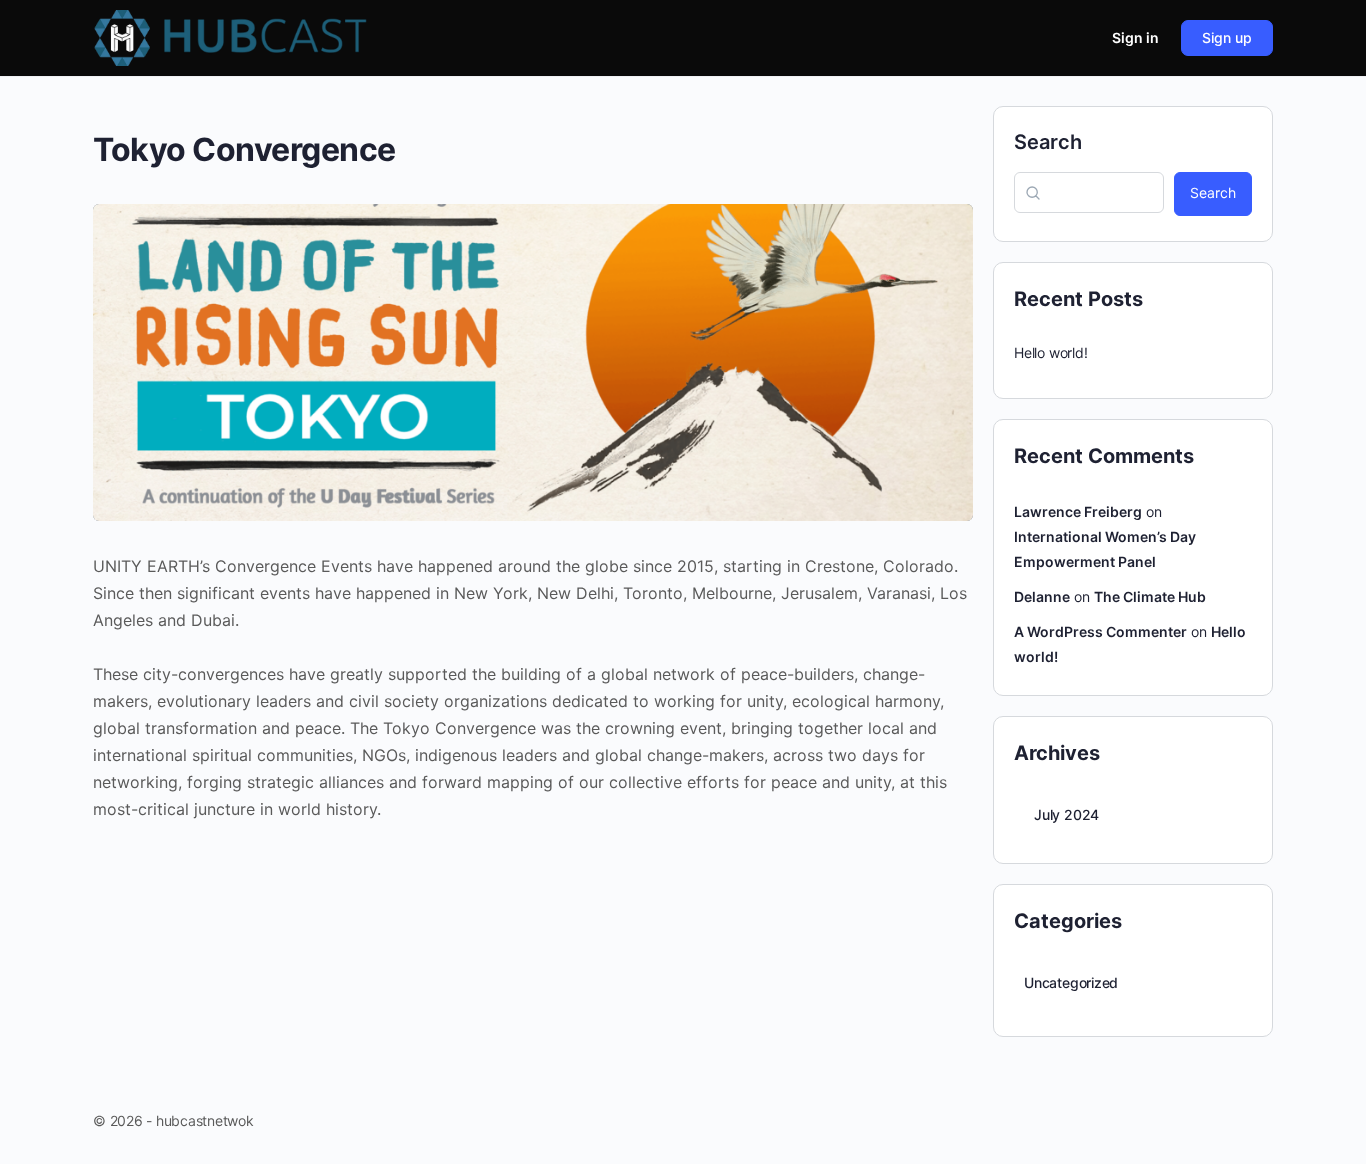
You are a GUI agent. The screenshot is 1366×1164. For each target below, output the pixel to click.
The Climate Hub (1150, 596)
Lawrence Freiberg (1078, 511)
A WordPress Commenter (1100, 631)
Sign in (1135, 37)
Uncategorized (1071, 982)
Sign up (1227, 37)
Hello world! (1050, 352)
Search (1048, 142)
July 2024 (1066, 814)
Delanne (1042, 596)
